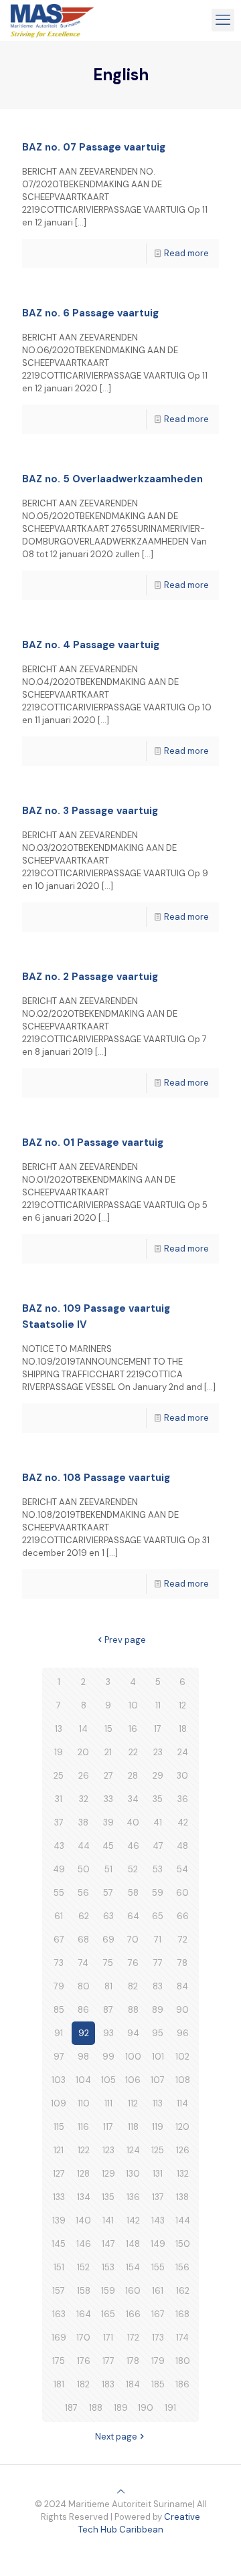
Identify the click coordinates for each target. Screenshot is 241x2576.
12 (182, 1705)
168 (182, 2314)
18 (183, 1729)
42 (183, 1822)
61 (59, 1916)
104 (83, 2080)
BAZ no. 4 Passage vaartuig (91, 645)
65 (158, 1916)
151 (59, 2267)
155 (158, 2267)
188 (96, 2408)
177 (108, 2361)
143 (158, 2220)
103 (59, 2080)
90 (182, 2010)
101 (158, 2057)
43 (59, 1846)
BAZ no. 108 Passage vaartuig (96, 1478)
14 (83, 1729)
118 (133, 2127)
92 (84, 2033)
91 (59, 2033)
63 (108, 1916)
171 (108, 2338)
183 (108, 2384)
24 (183, 1752)
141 (108, 2220)
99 (108, 2057)
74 (83, 1963)
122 (84, 2150)
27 (108, 1776)
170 (83, 2338)
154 (133, 2267)
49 (59, 1869)
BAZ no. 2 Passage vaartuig (90, 977)
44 (84, 1846)
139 (59, 2220)
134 (84, 2197)
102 (182, 2057)
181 (59, 2384)
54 (182, 1869)
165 (108, 2314)
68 (83, 1940)
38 (83, 1822)
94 (133, 2033)
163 (59, 2314)
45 (108, 1846)
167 (158, 2314)
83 (158, 1986)
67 (59, 1940)
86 (83, 2010)
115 (59, 2127)
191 (170, 2408)
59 (158, 1893)
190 (146, 2408)
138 (182, 2197)
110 (84, 2103)
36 (183, 1799)
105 (108, 2080)
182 (83, 2384)
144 (183, 2220)
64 (133, 1916)
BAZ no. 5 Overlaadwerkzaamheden (112, 479)
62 (84, 1916)
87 (108, 2010)
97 (59, 2057)
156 (182, 2267)
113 (158, 2103)
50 (84, 1869)
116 (83, 2127)
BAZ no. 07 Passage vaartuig (94, 147)
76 (133, 1963)
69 (108, 1940)
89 (158, 2010)
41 (158, 1822)
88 (133, 2010)
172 (133, 2338)
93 (108, 2033)
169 (59, 2338)
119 (158, 2127)
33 (108, 1799)
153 (108, 2267)
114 (182, 2103)
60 (182, 1893)
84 (182, 1986)
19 (59, 1752)
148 (133, 2244)
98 (83, 2057)
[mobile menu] (223, 20)
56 (83, 1893)
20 (83, 1752)
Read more (186, 253)
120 (182, 2127)
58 (133, 1893)
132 (183, 2174)
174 (182, 2338)
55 (59, 1893)
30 (182, 1776)
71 (158, 1940)
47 (158, 1846)
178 (133, 2361)
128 (83, 2174)
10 (133, 1705)
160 (133, 2291)
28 (133, 1776)
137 (158, 2197)
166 (133, 2314)
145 (59, 2244)
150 (183, 2244)
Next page (116, 2437)
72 (183, 1940)
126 (183, 2150)
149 (158, 2244)
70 (133, 1940)
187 (71, 2408)
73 (59, 1963)
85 (59, 2010)
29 (158, 1776)
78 (182, 1963)
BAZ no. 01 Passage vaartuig (93, 1143)
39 (108, 1822)
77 (158, 1963)
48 (182, 1846)
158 (84, 2291)
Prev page (125, 1640)
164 (84, 2314)
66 (183, 1916)
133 (59, 2197)
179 (158, 2361)
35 (158, 1799)
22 (133, 1752)
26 (84, 1776)
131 (158, 2174)
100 (133, 2057)
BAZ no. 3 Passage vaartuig (90, 811)
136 (133, 2197)
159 (108, 2291)
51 (108, 1869)
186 (182, 2384)
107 (158, 2080)
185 (158, 2384)
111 (108, 2103)
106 (133, 2080)
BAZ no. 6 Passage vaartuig (90, 313)
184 (133, 2384)
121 (59, 2150)
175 (59, 2361)
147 (108, 2244)
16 (133, 1729)
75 (108, 1963)
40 (133, 1822)
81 (108, 1986)
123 (108, 2150)
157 (59, 2291)
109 (59, 2103)
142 (133, 2220)
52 (133, 1869)
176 (84, 2361)
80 (84, 1986)
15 (108, 1729)
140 (83, 2220)
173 (158, 2338)
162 (183, 2291)
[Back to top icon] (121, 2491)
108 (183, 2080)
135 (108, 2197)
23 (158, 1752)
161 (158, 2291)
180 (183, 2361)
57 (108, 1893)
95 (158, 2033)
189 (121, 2408)
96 (183, 2033)
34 (133, 1799)
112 (133, 2103)
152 (83, 2267)
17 (158, 1729)
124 (133, 2150)
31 (59, 1799)
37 (59, 1822)
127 (59, 2174)
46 (133, 1846)
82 (133, 1986)
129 (108, 2174)
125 (158, 2150)
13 (59, 1729)
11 (158, 1705)
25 (59, 1776)
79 (59, 1986)
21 (108, 1752)
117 (108, 2127)
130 (133, 2174)
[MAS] (52, 20)
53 (158, 1869)
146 (84, 2244)
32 (84, 1799)
